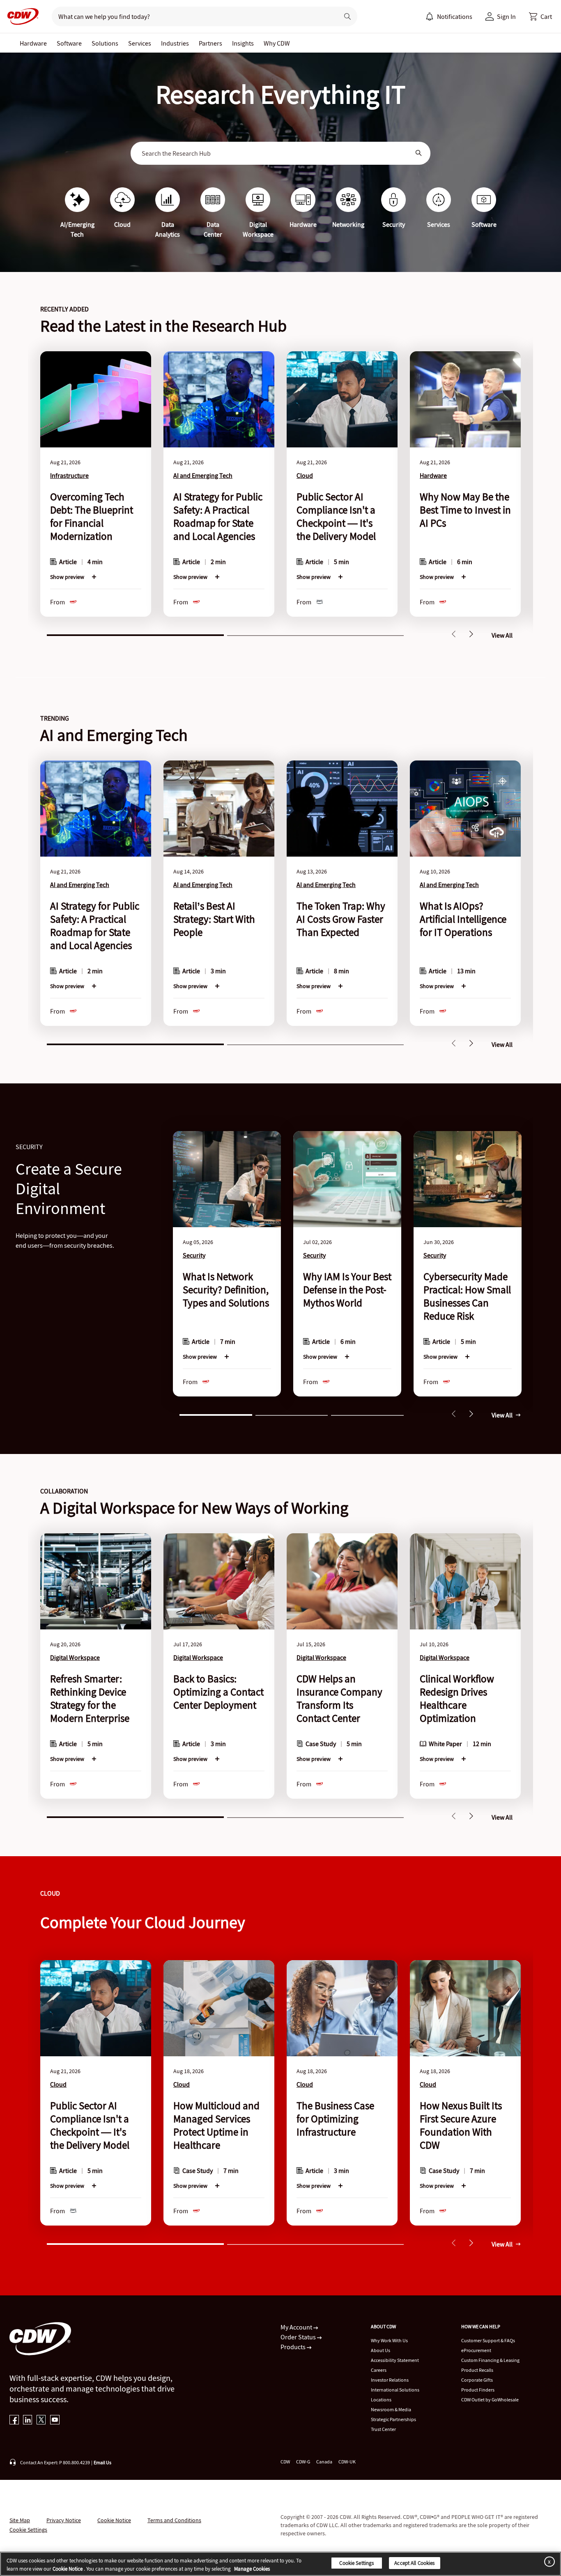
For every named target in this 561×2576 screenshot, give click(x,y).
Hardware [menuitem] (33, 43)
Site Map (20, 2520)
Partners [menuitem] (210, 43)
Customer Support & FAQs (488, 2340)
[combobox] (275, 153)
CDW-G (303, 2462)
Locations (381, 2400)
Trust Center (383, 2429)
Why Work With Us (389, 2340)
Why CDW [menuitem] (277, 43)
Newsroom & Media (391, 2409)
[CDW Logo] (21, 16)
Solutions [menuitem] (105, 43)
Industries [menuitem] (175, 43)
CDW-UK (347, 2462)
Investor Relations (390, 2380)
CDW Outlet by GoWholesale (490, 2400)
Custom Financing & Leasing (490, 2360)
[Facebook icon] (14, 2420)
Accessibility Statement (395, 2360)
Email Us (102, 2462)
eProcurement (476, 2350)
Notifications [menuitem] (455, 16)
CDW (285, 2462)
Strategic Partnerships (393, 2419)
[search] (192, 16)
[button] (540, 16)
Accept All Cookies (414, 2563)
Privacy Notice (64, 2520)
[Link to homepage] (21, 16)
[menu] (449, 16)
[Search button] (347, 16)
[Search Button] (419, 153)
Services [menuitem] (140, 43)
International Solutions (395, 2390)
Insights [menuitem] (243, 43)
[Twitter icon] (41, 2420)
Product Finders (478, 2390)
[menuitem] (430, 16)
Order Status (299, 2337)
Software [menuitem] (69, 43)
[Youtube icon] (55, 2420)
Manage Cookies (252, 2569)
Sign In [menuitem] (506, 16)
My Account (297, 2327)
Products (294, 2347)
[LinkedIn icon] (28, 2420)
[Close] (548, 2561)
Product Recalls (477, 2370)
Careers (379, 2370)
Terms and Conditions (174, 2520)
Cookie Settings (356, 2563)
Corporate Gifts (477, 2380)
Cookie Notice (114, 2520)
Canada (324, 2462)
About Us (381, 2350)
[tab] (135, 634)
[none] (33, 43)
